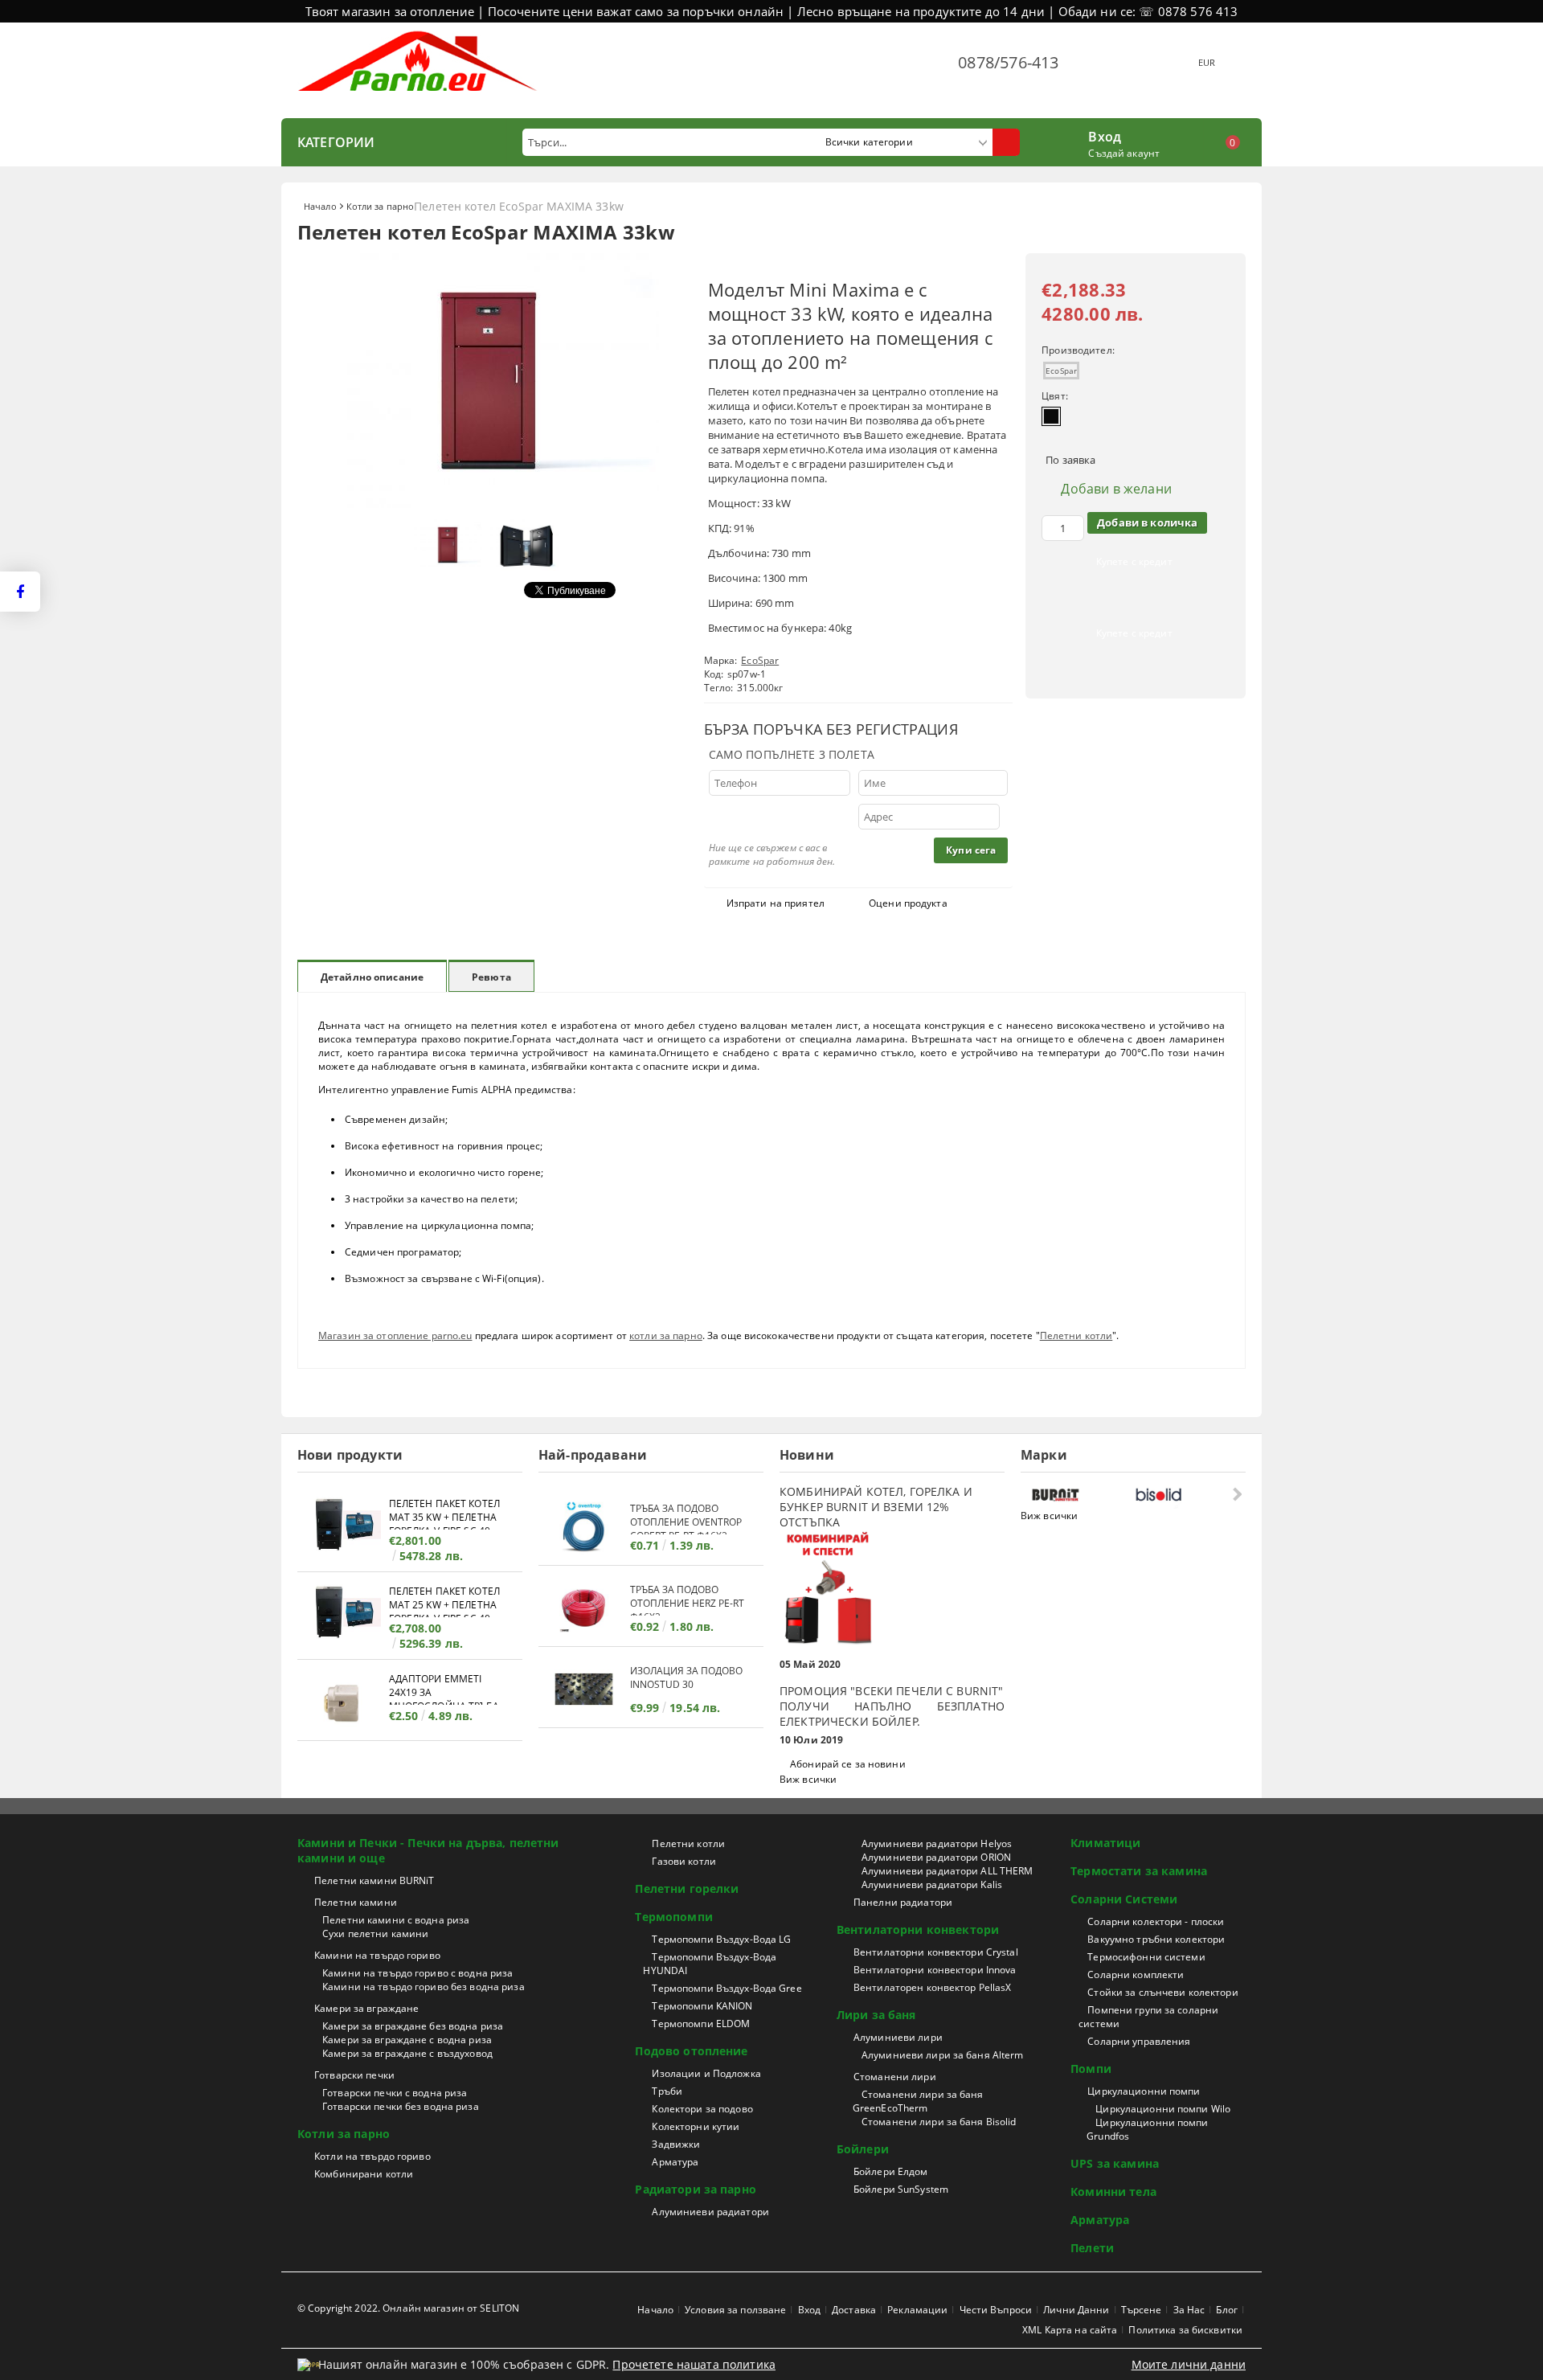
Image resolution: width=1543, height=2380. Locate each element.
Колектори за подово (702, 2109)
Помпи (1091, 2069)
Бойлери (863, 2149)
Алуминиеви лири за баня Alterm (943, 2055)
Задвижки (676, 2144)
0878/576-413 (1008, 62)
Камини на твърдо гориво (377, 1955)
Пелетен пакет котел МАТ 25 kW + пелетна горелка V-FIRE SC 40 (444, 1601)
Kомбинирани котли (364, 2174)
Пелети (1092, 2248)
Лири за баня (876, 2015)
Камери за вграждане (366, 2008)
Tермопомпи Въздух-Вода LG (721, 1939)
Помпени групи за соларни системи (1148, 2017)
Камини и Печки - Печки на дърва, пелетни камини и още (428, 1850)
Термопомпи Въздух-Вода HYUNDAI (710, 1964)
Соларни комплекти (1136, 1974)
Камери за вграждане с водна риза (407, 2040)
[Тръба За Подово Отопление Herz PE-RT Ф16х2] (584, 1608)
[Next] (1236, 1494)
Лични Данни (1076, 2310)
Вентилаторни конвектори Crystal (936, 1952)
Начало (320, 206)
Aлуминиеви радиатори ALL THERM (947, 1871)
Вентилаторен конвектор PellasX (933, 1987)
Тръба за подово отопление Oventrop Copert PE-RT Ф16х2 (686, 1518)
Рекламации (917, 2310)
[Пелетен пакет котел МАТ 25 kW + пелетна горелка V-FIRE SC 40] (343, 1614)
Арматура (675, 2162)
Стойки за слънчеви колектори (1162, 1992)
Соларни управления (1139, 2041)
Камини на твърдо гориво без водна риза (424, 1987)
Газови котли (684, 1861)
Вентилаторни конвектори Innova (935, 1970)
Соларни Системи (1124, 1899)
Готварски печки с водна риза (395, 2093)
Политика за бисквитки (1185, 2330)
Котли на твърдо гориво (372, 2156)
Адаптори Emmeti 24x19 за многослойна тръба (444, 1688)
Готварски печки (354, 2075)
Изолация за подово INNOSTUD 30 (686, 1677)
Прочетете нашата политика (694, 2364)
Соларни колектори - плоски (1156, 1921)
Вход (1105, 135)
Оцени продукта (908, 903)
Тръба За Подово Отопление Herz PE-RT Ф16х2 (687, 1599)
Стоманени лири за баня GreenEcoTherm (918, 2101)
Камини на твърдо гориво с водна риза (417, 1973)
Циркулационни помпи (1144, 2091)
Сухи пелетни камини (375, 1933)
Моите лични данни (1189, 2364)
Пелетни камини (356, 1902)
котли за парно (666, 1335)
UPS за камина (1115, 2163)
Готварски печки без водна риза (401, 2106)
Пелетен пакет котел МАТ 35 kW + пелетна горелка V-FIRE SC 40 (444, 1513)
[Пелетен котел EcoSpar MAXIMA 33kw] (490, 504)
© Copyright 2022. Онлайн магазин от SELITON (408, 2308)
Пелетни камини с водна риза (396, 1920)
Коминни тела (1113, 2192)
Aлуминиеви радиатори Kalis (932, 1884)
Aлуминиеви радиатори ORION (936, 1857)
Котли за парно (381, 206)
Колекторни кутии (696, 2126)
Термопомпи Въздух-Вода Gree (726, 1988)
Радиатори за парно (696, 2189)
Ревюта (491, 977)
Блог (1226, 2310)
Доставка (854, 2310)
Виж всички (808, 1779)
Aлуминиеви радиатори (710, 2212)
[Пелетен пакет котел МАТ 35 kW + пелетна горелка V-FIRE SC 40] (343, 1527)
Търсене (1142, 2310)
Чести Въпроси (996, 2310)
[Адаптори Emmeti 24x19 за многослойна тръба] (343, 1702)
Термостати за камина (1139, 1871)
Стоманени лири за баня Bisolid (939, 2122)
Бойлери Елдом (891, 2171)
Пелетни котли (1076, 1335)
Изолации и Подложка (706, 2073)
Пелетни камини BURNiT (374, 1880)
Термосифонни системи (1146, 1957)
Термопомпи (673, 1917)
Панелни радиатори (903, 1902)
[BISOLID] (1183, 1495)
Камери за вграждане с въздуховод (407, 2053)
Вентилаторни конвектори (918, 1929)
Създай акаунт (1124, 153)
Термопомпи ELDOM (701, 2024)
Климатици (1105, 1843)
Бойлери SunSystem (901, 2189)
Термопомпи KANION (702, 2006)
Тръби (667, 2091)
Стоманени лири (895, 2077)
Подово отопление (691, 2051)
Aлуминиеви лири (898, 2037)
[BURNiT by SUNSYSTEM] (1080, 1495)
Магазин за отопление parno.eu (395, 1335)
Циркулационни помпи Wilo (1163, 2109)
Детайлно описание (372, 977)
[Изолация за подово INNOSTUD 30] (584, 1689)
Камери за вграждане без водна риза (413, 2026)
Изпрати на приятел (776, 903)
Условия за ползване (735, 2310)
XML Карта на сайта (1070, 2330)
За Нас (1189, 2310)
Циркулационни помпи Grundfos (1147, 2129)
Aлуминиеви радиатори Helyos (937, 1843)
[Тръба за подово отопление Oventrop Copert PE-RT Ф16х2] (584, 1527)
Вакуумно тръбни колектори (1156, 1939)
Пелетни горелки (687, 1888)
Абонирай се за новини (848, 1764)
